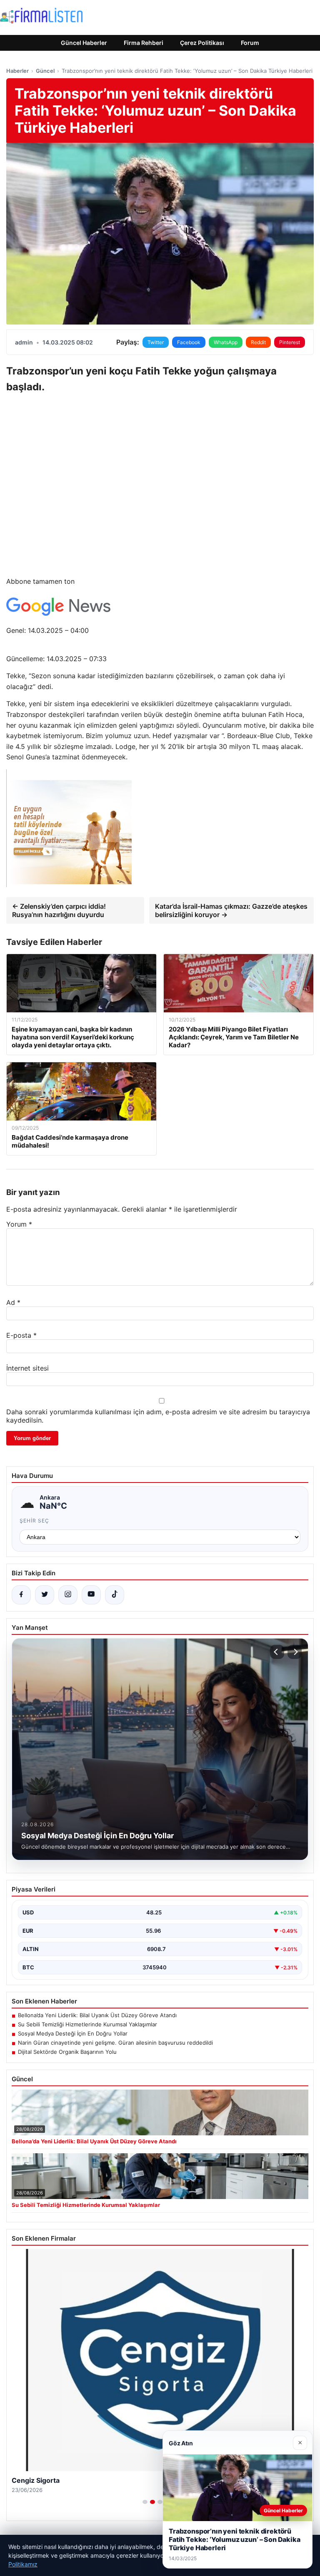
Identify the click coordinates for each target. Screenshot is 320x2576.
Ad (13, 1302)
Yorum (19, 1224)
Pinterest (290, 342)
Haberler (17, 71)
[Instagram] (68, 1595)
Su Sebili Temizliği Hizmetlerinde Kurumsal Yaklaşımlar (87, 2024)
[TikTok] (115, 1595)
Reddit (258, 342)
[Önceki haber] (277, 1652)
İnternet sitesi (27, 1368)
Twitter (156, 342)
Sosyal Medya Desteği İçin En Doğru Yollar (73, 2033)
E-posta (21, 1335)
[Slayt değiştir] (145, 2502)
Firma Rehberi (144, 43)
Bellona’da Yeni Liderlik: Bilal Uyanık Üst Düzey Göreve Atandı (97, 2015)
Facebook (189, 342)
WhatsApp (226, 342)
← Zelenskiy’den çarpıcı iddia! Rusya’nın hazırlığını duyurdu (59, 910)
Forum (250, 43)
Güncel (45, 71)
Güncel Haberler (84, 43)
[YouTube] (91, 1595)
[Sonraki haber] (295, 1652)
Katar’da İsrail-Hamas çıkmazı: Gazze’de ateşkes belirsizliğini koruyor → (231, 910)
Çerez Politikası (202, 43)
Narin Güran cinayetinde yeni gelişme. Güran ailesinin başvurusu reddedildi (115, 2043)
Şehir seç (34, 1521)
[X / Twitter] (45, 1595)
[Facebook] (21, 1595)
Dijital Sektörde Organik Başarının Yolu (67, 2052)
